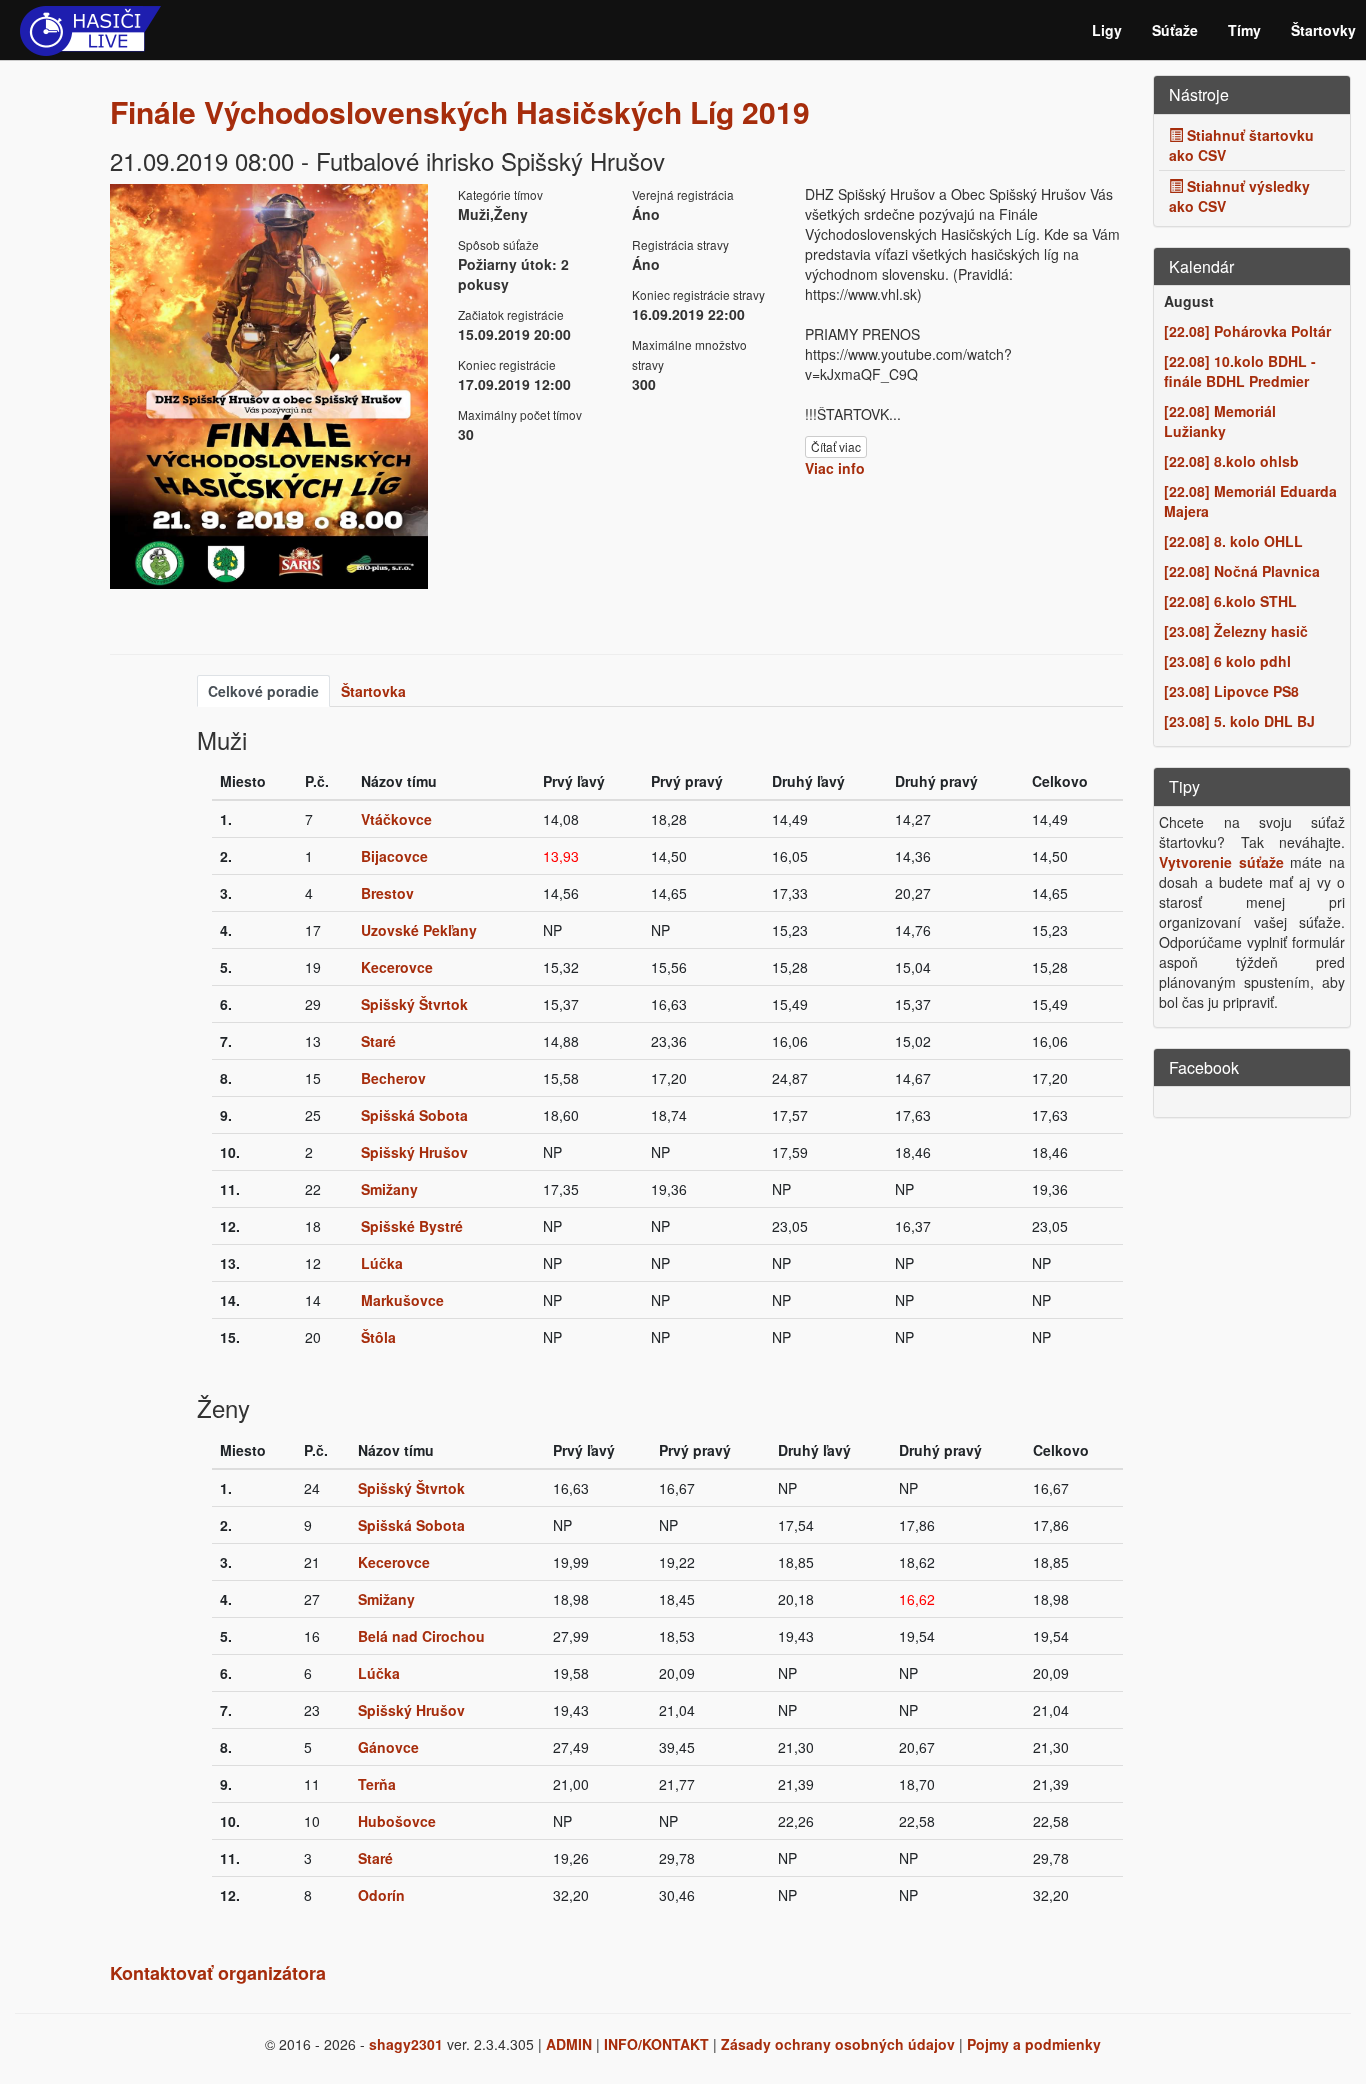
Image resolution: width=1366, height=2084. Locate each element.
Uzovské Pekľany (419, 930)
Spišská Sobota (414, 1115)
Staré (378, 1041)
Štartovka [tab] (373, 691)
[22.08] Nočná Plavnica (1242, 571)
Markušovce (402, 1300)
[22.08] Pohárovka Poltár (1247, 331)
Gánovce (388, 1747)
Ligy (1107, 30)
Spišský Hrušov (414, 1152)
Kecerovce (397, 967)
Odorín (381, 1895)
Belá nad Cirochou (421, 1636)
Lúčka (382, 1263)
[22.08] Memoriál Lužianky (1220, 421)
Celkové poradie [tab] (263, 691)
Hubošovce (397, 1821)
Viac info (835, 468)
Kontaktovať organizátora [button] (218, 1973)
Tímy (1244, 30)
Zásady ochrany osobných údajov (838, 2044)
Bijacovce (394, 856)
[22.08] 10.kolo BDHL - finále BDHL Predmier (1240, 371)
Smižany (389, 1189)
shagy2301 (406, 2044)
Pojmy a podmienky (1034, 2044)
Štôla (378, 1337)
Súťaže (1175, 30)
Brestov (387, 893)
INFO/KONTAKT (656, 2044)
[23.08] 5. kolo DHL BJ (1239, 721)
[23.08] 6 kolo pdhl (1227, 661)
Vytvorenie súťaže (1221, 862)
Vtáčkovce (396, 819)
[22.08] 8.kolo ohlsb (1231, 461)
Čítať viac (836, 446)
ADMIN (569, 2044)
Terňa (377, 1784)
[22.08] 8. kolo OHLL (1233, 541)
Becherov (393, 1078)
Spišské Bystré (412, 1226)
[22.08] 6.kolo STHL (1230, 601)
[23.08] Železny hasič (1236, 631)
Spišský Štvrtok (414, 1004)
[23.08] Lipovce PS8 (1231, 691)
